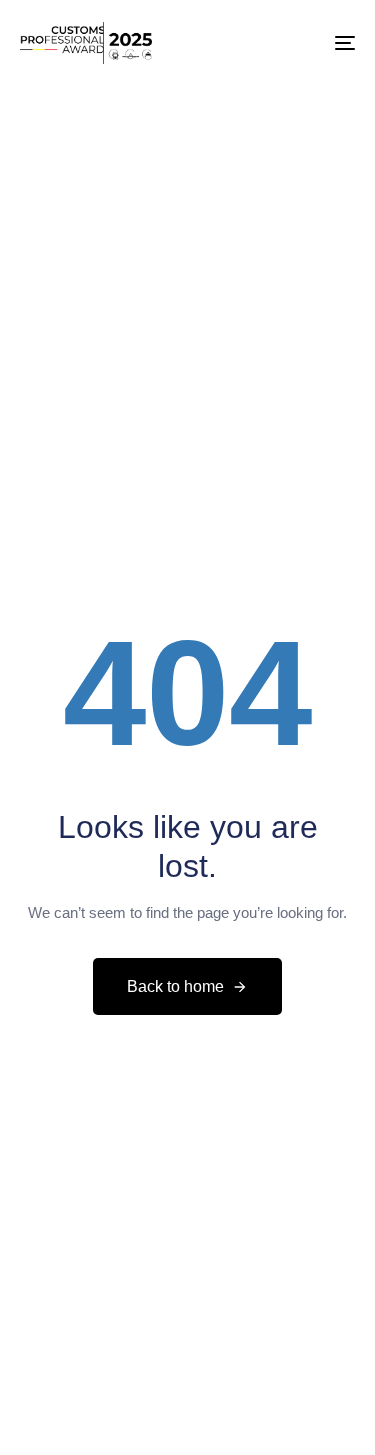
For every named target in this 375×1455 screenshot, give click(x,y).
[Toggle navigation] (299, 43)
